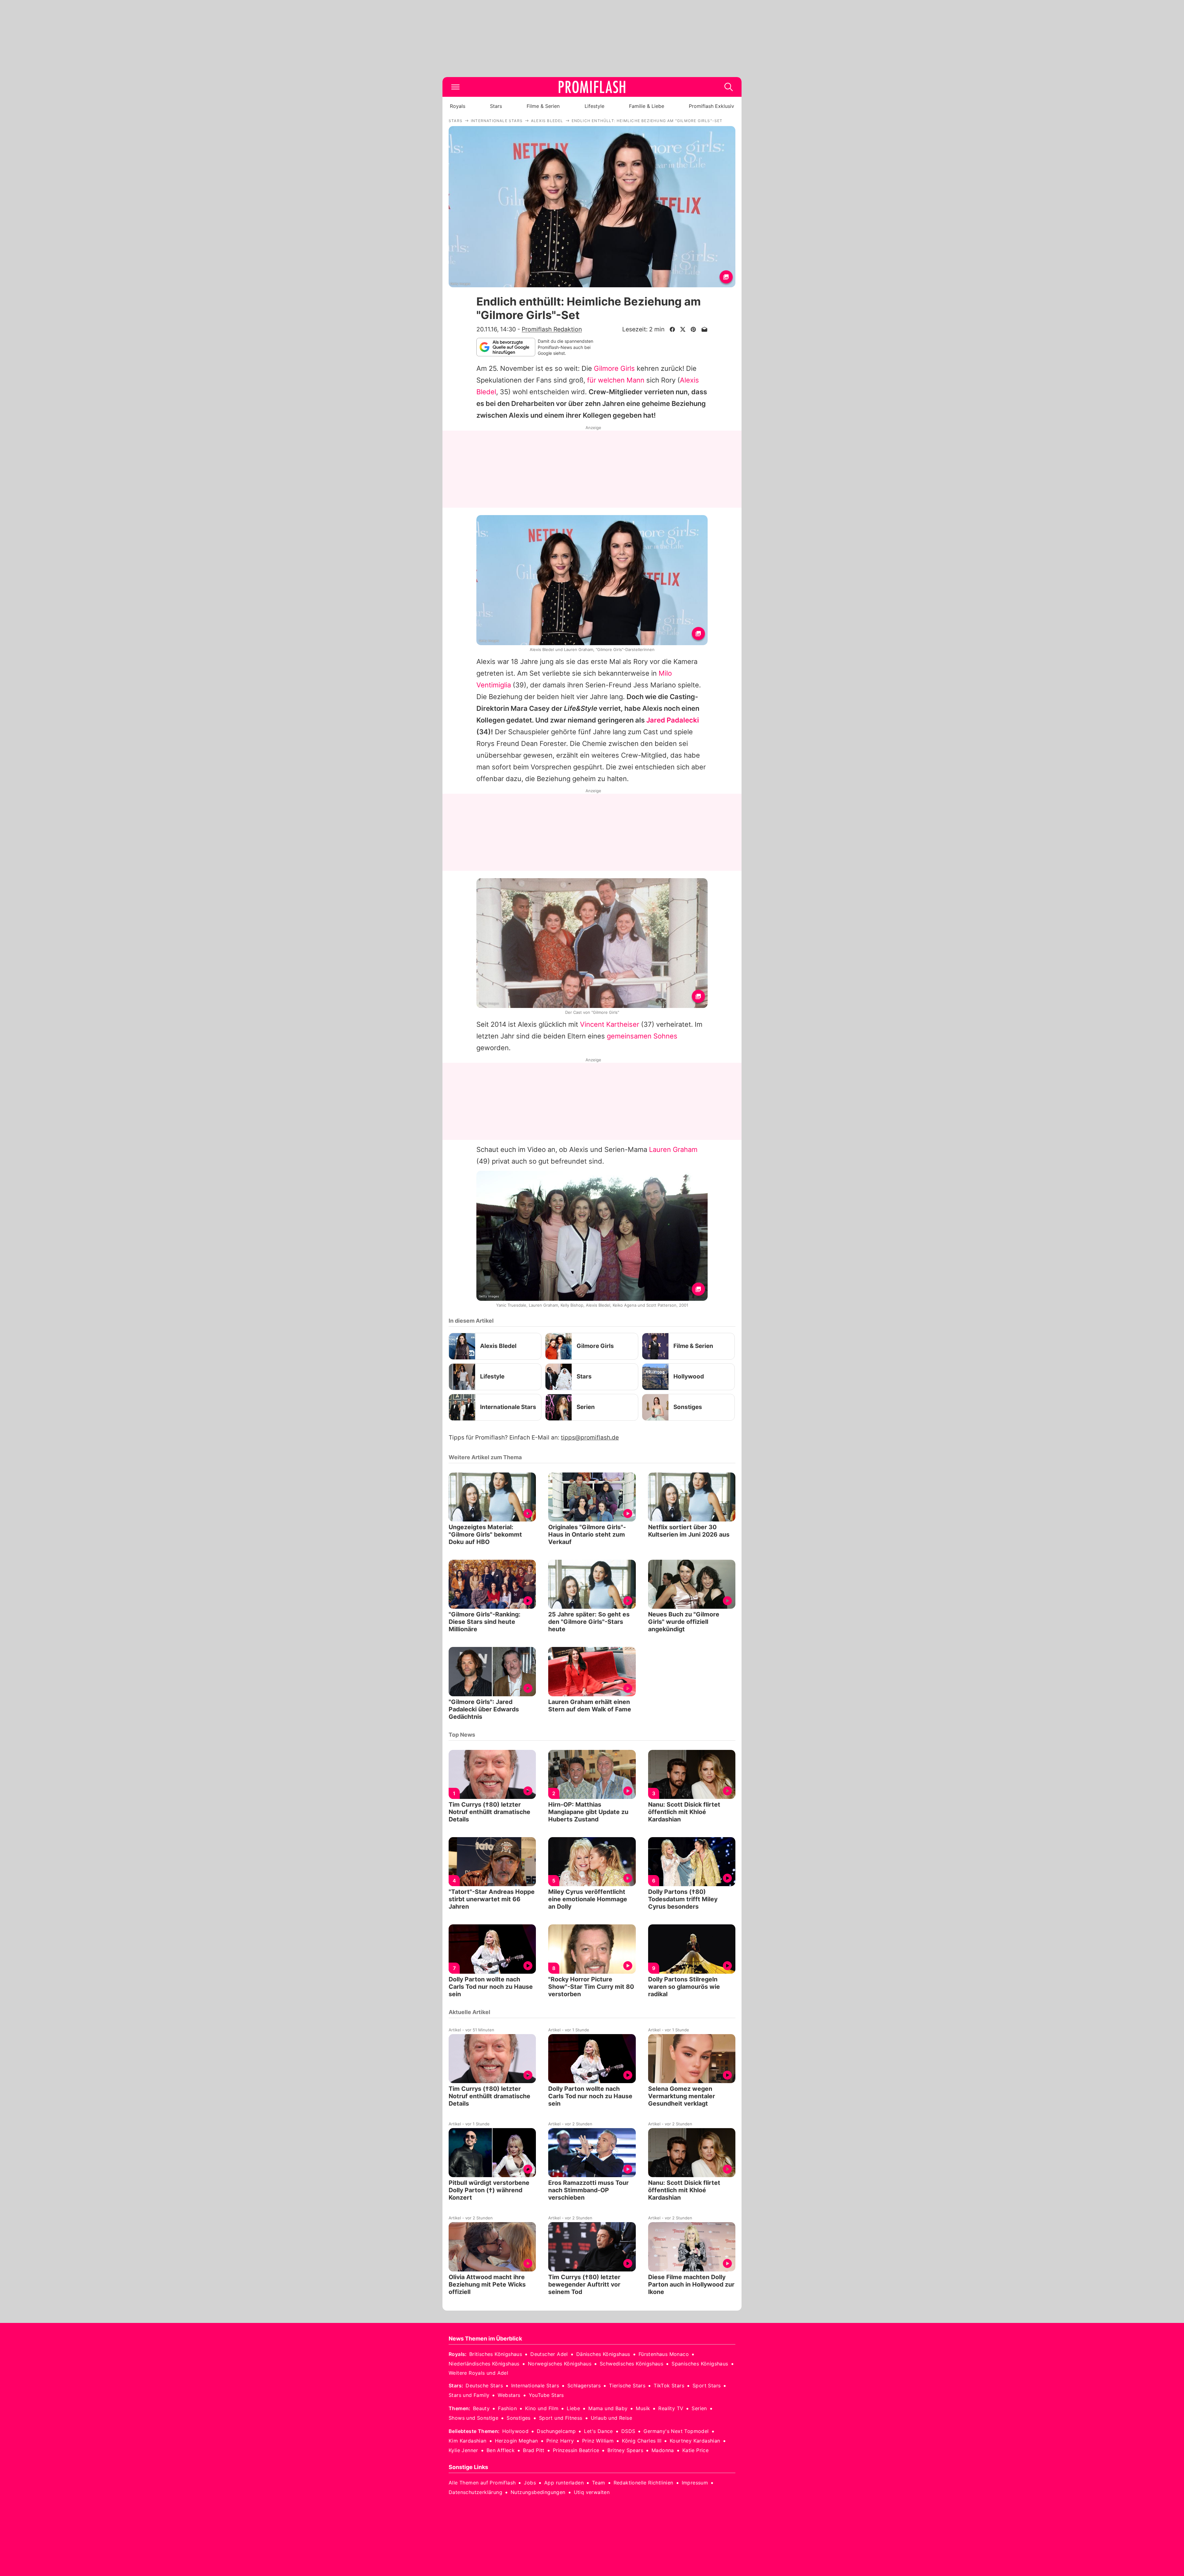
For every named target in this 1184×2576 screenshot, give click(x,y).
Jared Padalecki (673, 720)
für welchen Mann (616, 380)
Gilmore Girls (614, 368)
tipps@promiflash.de (590, 1437)
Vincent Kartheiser (610, 1024)
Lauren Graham (673, 1149)
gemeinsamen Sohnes (642, 1036)
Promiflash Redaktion (552, 329)
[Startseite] (592, 87)
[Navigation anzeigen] (455, 87)
